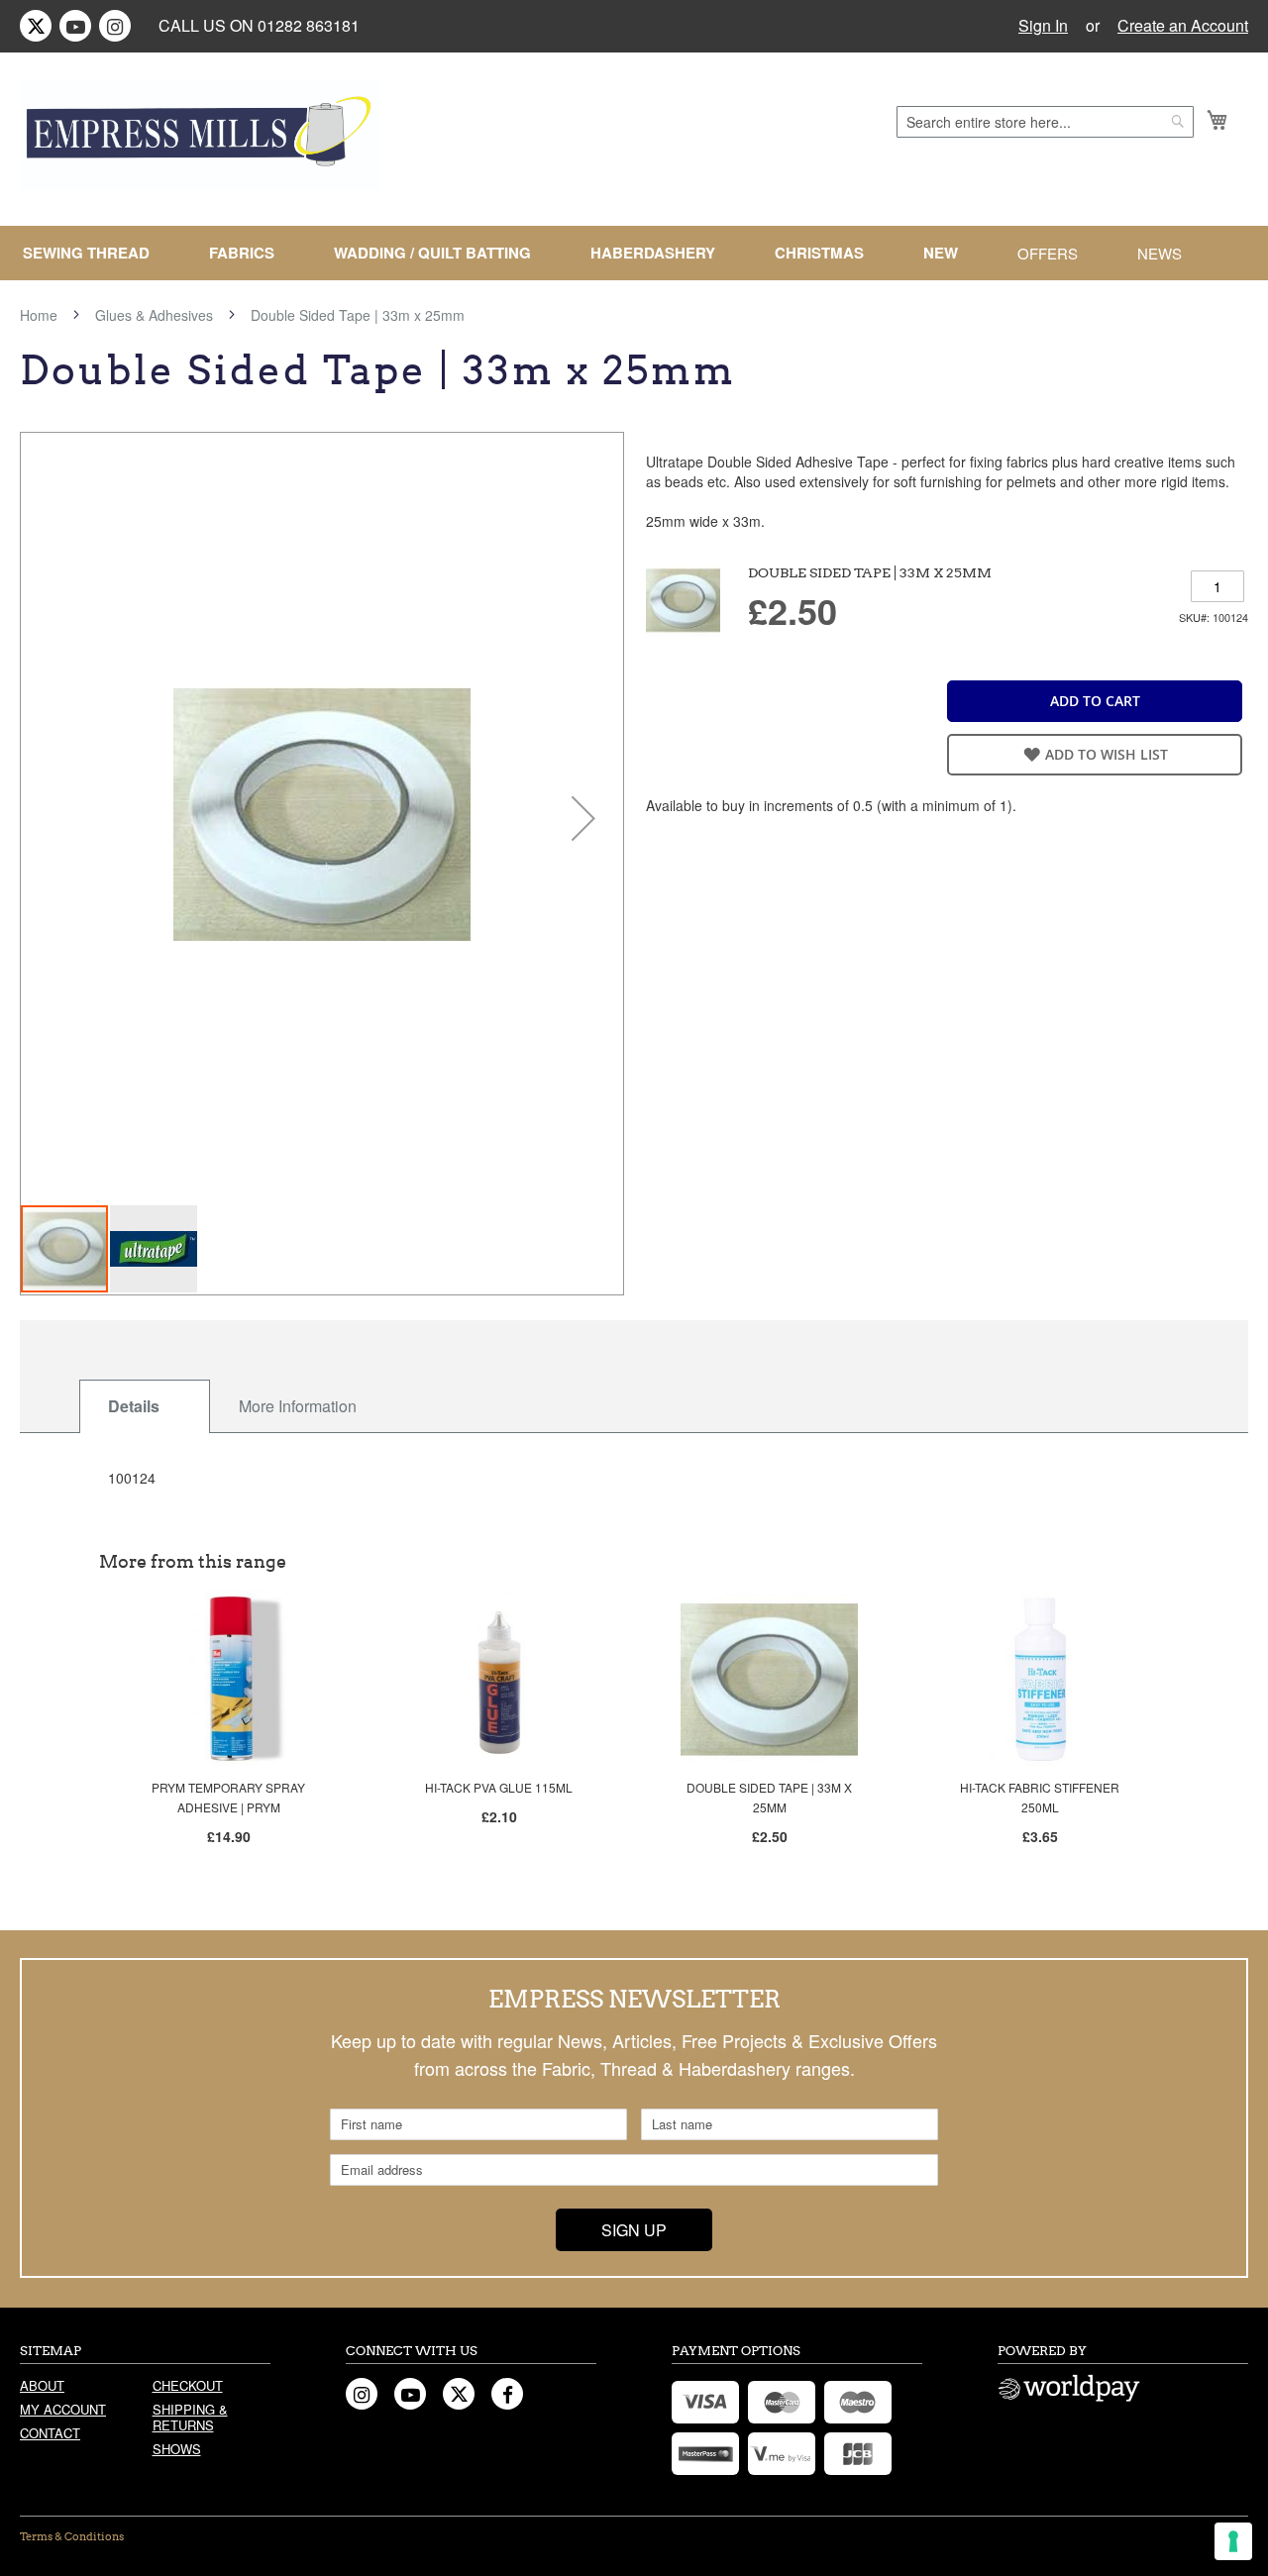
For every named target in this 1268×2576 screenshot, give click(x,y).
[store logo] (200, 136)
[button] (583, 818)
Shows (177, 2449)
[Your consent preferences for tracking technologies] (1233, 2541)
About (42, 2385)
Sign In (1043, 26)
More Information (298, 1406)
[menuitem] (94, 253)
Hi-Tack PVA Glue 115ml (499, 1787)
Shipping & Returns (190, 2417)
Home (39, 315)
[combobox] (1045, 122)
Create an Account (1183, 26)
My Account (63, 2409)
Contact (50, 2433)
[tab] (145, 1406)
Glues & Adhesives (154, 315)
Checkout (188, 2385)
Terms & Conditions (72, 2536)
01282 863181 (309, 25)
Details (134, 1406)
